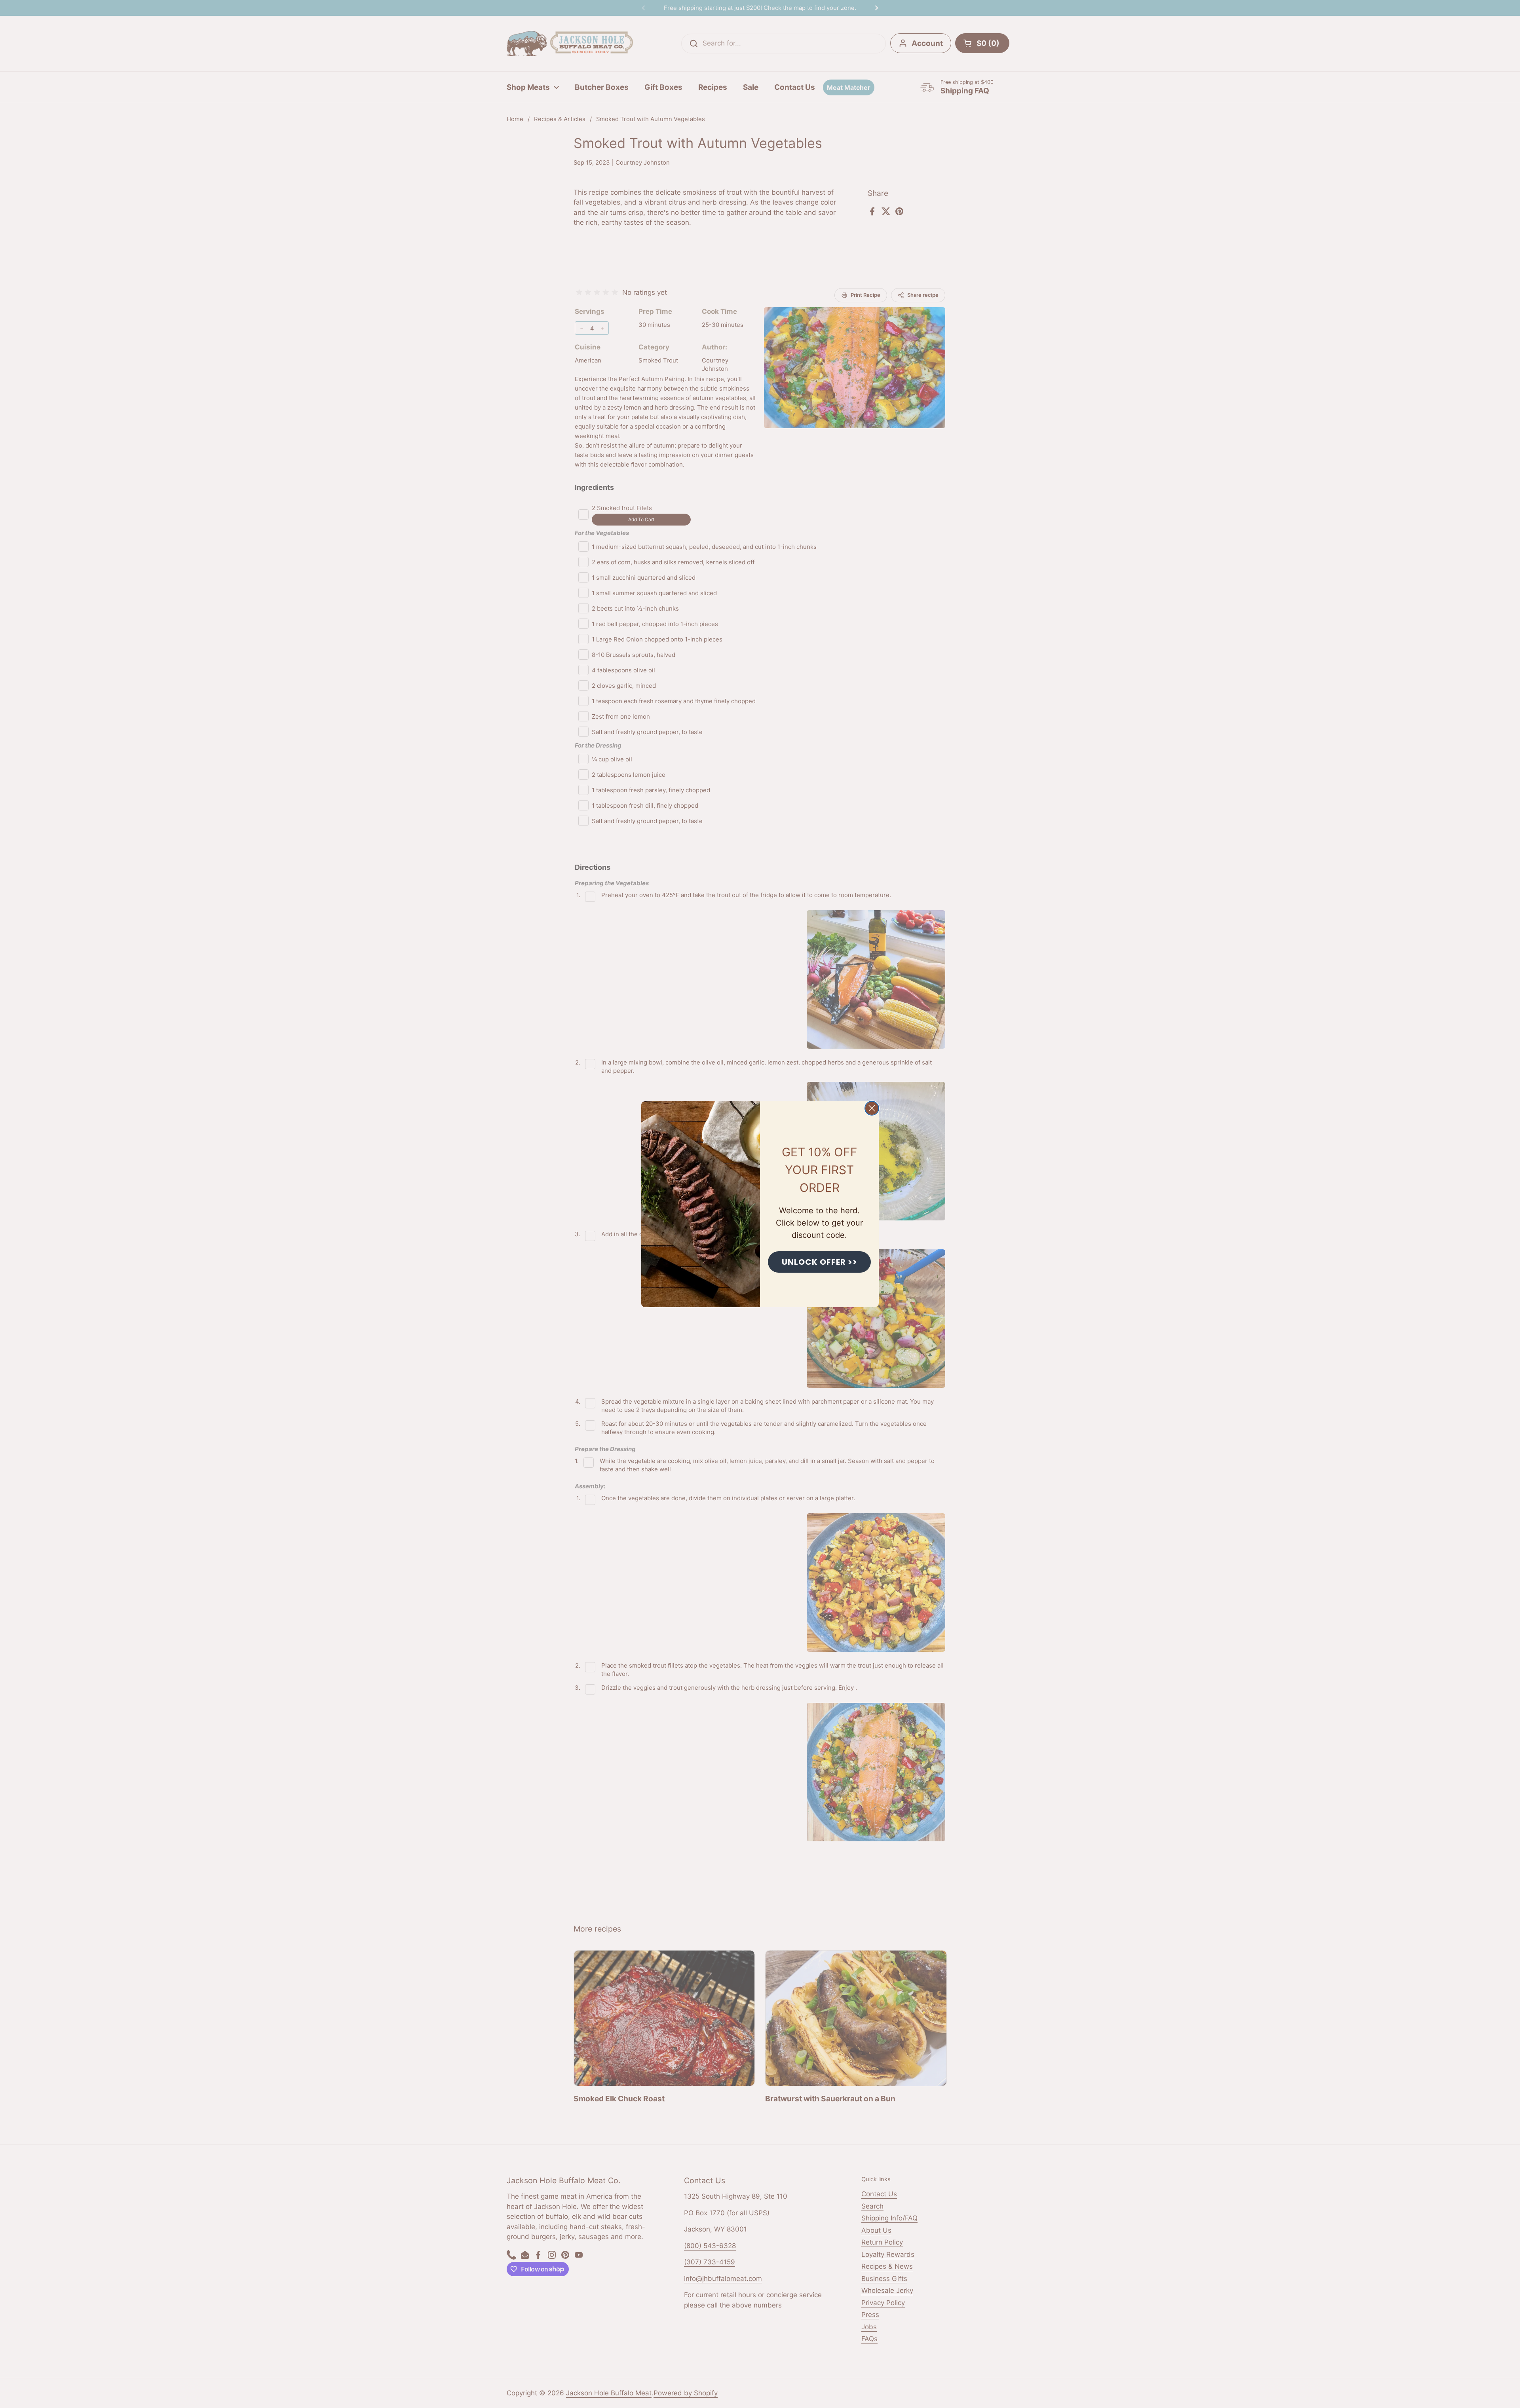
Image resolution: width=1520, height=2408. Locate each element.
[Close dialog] (872, 1108)
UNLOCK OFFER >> (820, 1262)
